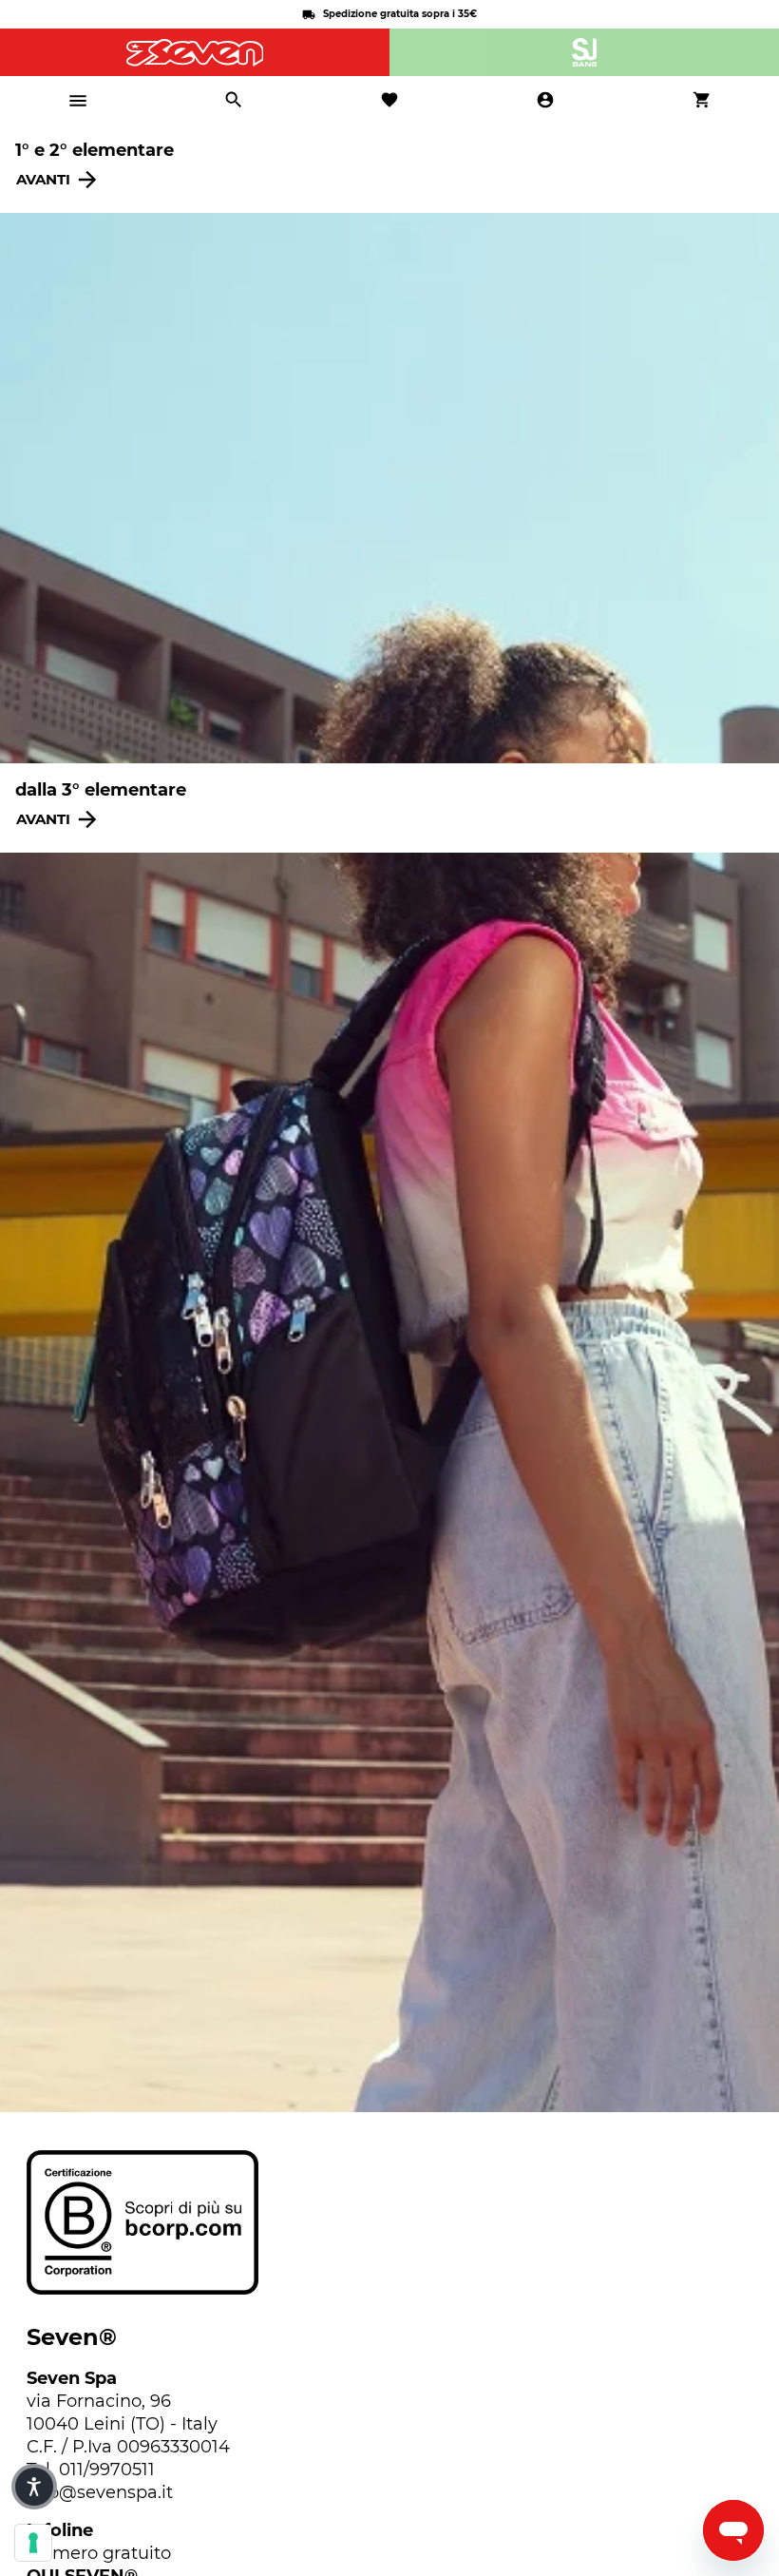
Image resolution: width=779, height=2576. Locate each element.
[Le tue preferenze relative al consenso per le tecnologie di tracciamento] (33, 2543)
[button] (34, 2487)
